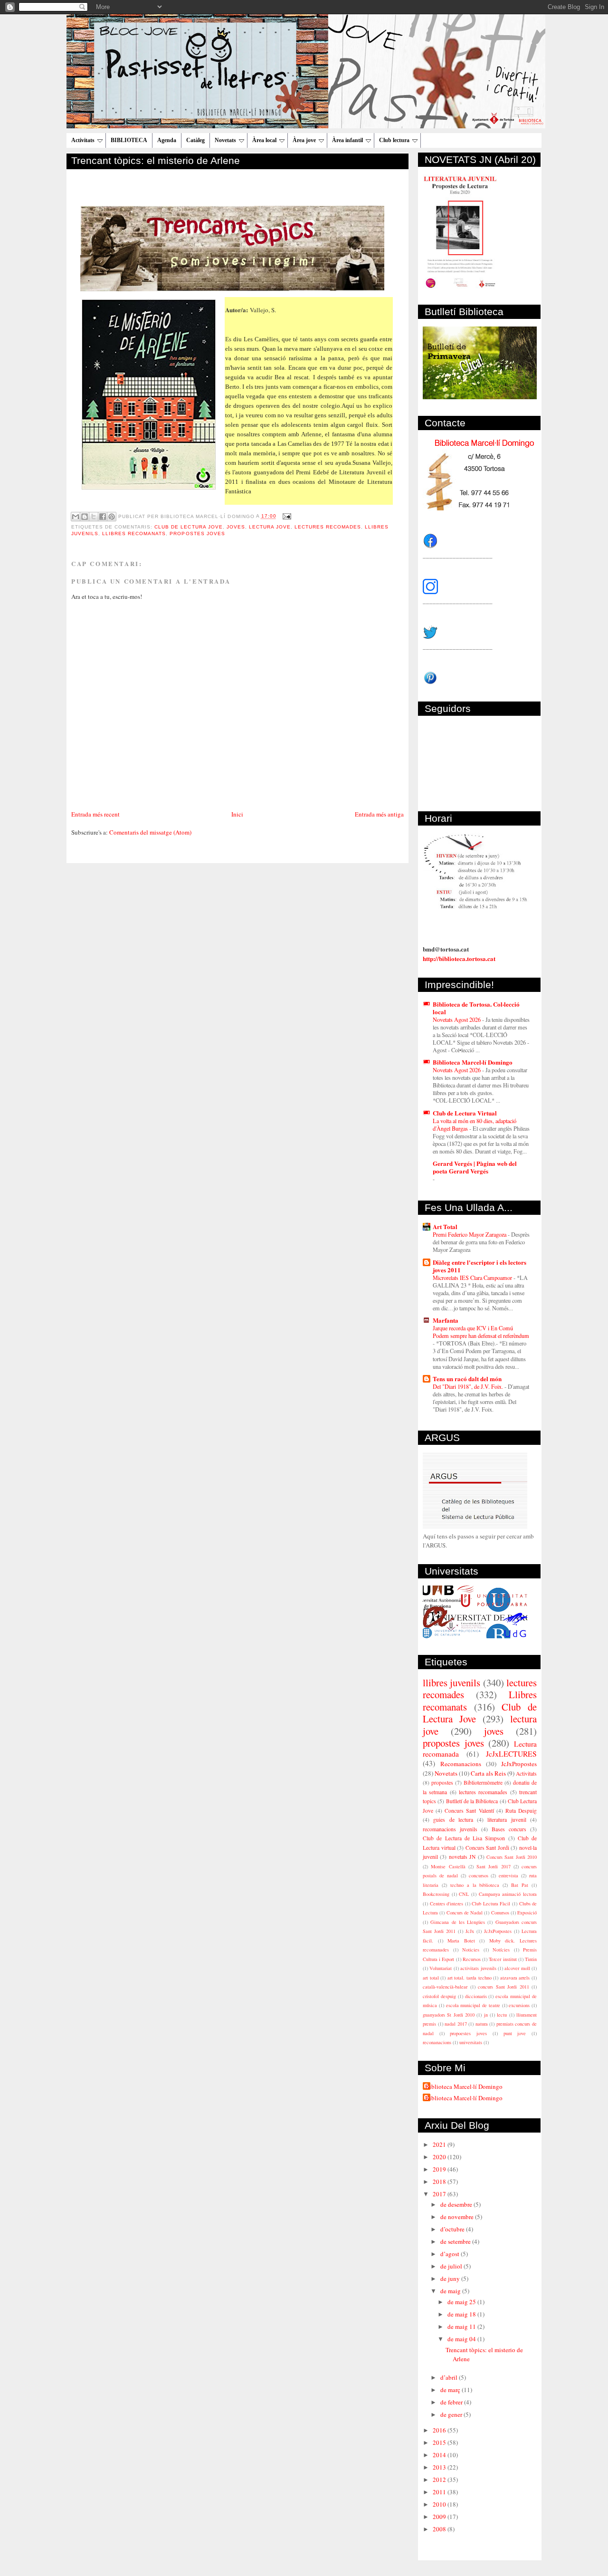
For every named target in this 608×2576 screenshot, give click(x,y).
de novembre (458, 2217)
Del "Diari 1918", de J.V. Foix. (469, 1386)
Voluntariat (441, 1968)
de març (451, 2390)
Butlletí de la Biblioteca (472, 1801)
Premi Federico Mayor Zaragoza (470, 1234)
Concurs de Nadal (465, 1913)
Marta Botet (461, 1941)
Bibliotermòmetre (483, 1783)
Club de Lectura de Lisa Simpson (464, 1838)
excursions (519, 2005)
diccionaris (476, 1996)
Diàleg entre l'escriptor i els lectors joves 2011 (480, 1266)
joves (236, 527)
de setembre (456, 2241)
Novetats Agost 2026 (457, 1019)
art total (431, 1978)
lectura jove (270, 527)
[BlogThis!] (85, 517)
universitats (471, 2042)
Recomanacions (461, 1764)
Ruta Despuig (521, 1811)
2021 (440, 2144)
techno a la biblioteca (475, 1885)
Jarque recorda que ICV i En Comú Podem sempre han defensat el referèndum (481, 1332)
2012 (440, 2480)
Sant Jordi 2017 (494, 1866)
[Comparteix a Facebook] (103, 517)
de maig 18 (462, 2314)
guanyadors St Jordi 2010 (449, 2015)
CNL (464, 1894)
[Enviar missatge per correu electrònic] (286, 516)
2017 (440, 2194)
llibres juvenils (451, 1682)
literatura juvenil (507, 1820)
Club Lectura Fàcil (491, 1903)
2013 (440, 2467)
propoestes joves (468, 2033)
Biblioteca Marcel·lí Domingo (473, 1062)
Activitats (83, 140)
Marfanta (446, 1320)
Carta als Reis (488, 1773)
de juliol (452, 2266)
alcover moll (517, 1968)
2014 (440, 2455)
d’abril (450, 2377)
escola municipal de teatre (473, 2005)
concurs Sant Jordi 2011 (503, 1987)
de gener (452, 2414)
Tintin (531, 1959)
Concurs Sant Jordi (487, 1848)
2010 (440, 2504)
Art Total (445, 1226)
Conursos (500, 1913)
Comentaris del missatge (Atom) (150, 832)
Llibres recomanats (134, 533)
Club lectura (394, 140)
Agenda (167, 140)
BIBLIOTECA (129, 140)
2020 (440, 2157)
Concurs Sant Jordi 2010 (512, 1857)
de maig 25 (462, 2302)
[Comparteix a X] (94, 517)
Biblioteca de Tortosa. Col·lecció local (476, 1008)
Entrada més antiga (379, 814)
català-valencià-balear (445, 1987)
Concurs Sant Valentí (469, 1811)
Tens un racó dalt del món (467, 1379)
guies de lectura (453, 1820)
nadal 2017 (456, 2024)
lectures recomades (328, 527)
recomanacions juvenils (450, 1829)
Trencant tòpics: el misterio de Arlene (156, 160)
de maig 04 (462, 2339)
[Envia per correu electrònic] (76, 517)
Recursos (472, 1959)
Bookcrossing (436, 1894)
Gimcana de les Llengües (458, 1922)
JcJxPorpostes (498, 1931)
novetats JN (462, 1857)
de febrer (452, 2402)
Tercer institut (503, 1959)
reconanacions (437, 2042)
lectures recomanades (483, 1792)
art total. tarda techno (470, 1978)
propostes (442, 1783)
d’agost (451, 2254)
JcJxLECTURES (511, 1754)
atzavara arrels (515, 1978)
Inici (237, 814)
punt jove (515, 2033)
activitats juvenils (478, 1968)
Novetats (225, 140)
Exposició (527, 1913)
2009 (440, 2517)
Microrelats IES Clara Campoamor (473, 1278)
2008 (440, 2529)
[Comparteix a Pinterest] (112, 517)
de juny (451, 2278)
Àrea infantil (347, 140)
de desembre (457, 2204)
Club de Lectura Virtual (465, 1113)
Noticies (471, 1950)
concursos (479, 1875)
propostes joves (197, 533)
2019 (440, 2169)
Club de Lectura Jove (188, 527)
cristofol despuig (439, 1996)
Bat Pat (520, 1885)
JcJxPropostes (519, 1764)
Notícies (501, 1950)
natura (482, 2024)
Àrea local (264, 140)
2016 (440, 2430)
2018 (440, 2182)
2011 (440, 2492)
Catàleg (195, 140)
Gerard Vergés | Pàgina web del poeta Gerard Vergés (475, 1167)
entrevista (508, 1875)
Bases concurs (509, 1829)
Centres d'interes (447, 1903)
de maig (451, 2291)
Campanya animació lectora (508, 1894)
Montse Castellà (448, 1866)
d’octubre (453, 2229)
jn (486, 2015)
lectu (502, 2015)
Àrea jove (304, 140)
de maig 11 (462, 2326)
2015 (440, 2442)
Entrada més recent (95, 814)
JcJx (470, 1931)
